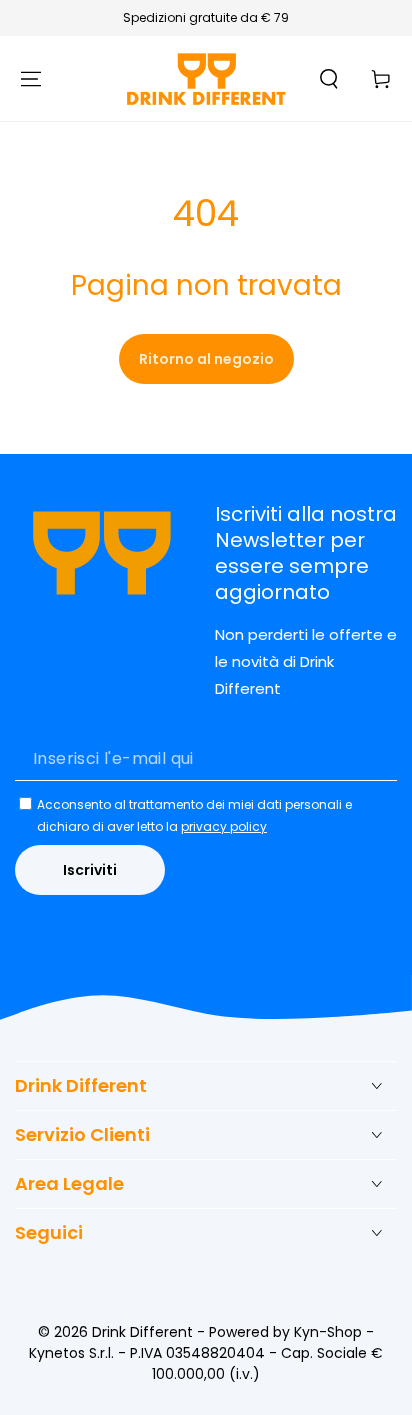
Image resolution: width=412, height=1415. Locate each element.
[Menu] (31, 79)
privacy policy (224, 826)
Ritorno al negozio (206, 359)
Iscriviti (90, 870)
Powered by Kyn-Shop (285, 1332)
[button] (329, 79)
